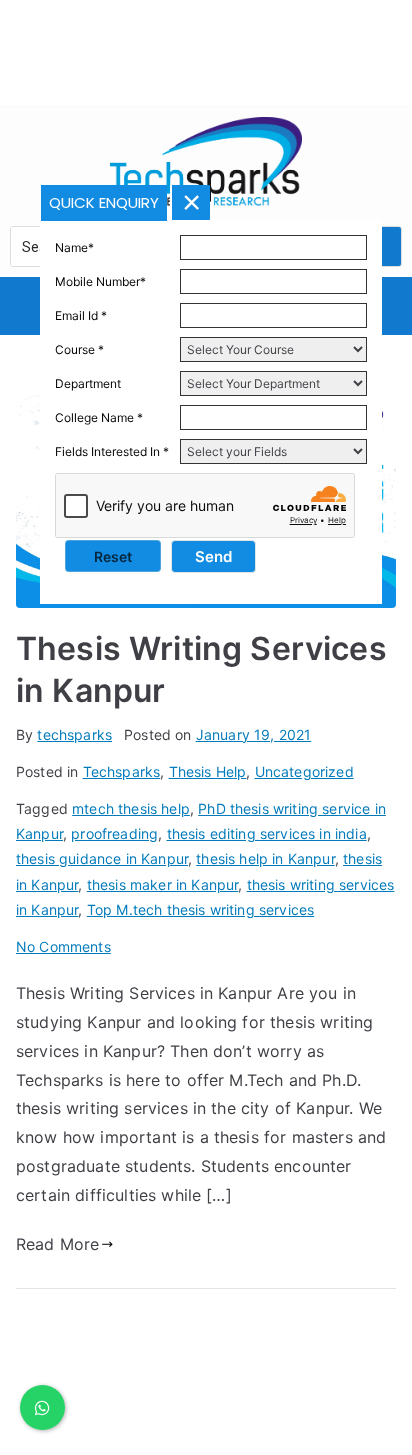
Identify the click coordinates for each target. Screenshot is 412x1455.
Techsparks (122, 771)
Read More (57, 1244)
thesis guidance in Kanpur (102, 858)
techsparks (74, 734)
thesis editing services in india (267, 833)
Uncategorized (304, 771)
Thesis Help (208, 771)
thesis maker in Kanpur (163, 884)
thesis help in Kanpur (265, 858)
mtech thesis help (131, 808)
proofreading (114, 833)
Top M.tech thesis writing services (200, 909)
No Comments (63, 946)
